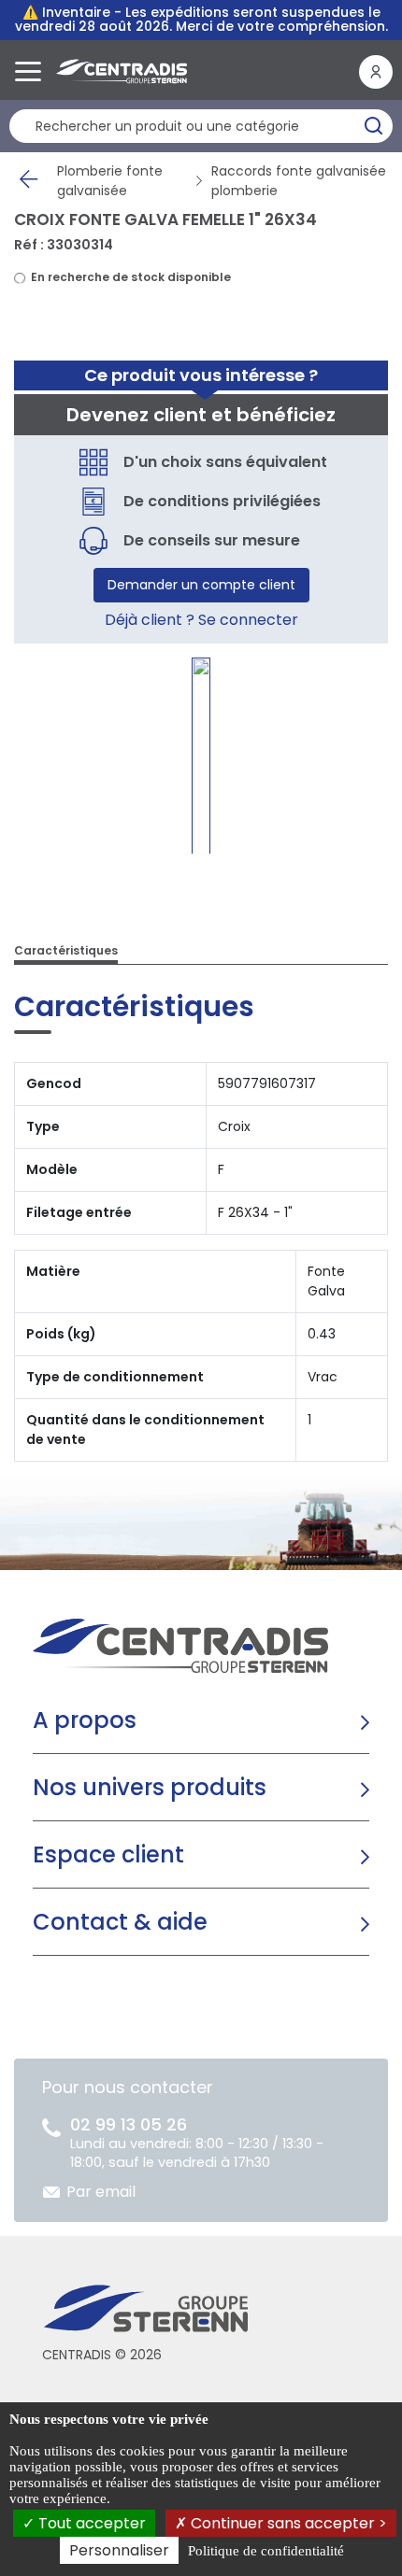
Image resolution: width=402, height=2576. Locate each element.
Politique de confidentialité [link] (266, 2551)
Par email (101, 2192)
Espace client (108, 1854)
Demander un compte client (201, 585)
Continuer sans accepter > (287, 2523)
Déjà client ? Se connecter (201, 620)
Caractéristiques (66, 950)
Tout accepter (90, 2523)
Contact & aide (120, 1922)
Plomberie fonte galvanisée (110, 181)
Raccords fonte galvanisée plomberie (299, 181)
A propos (85, 1720)
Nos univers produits (150, 1787)
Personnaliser (119, 2550)
